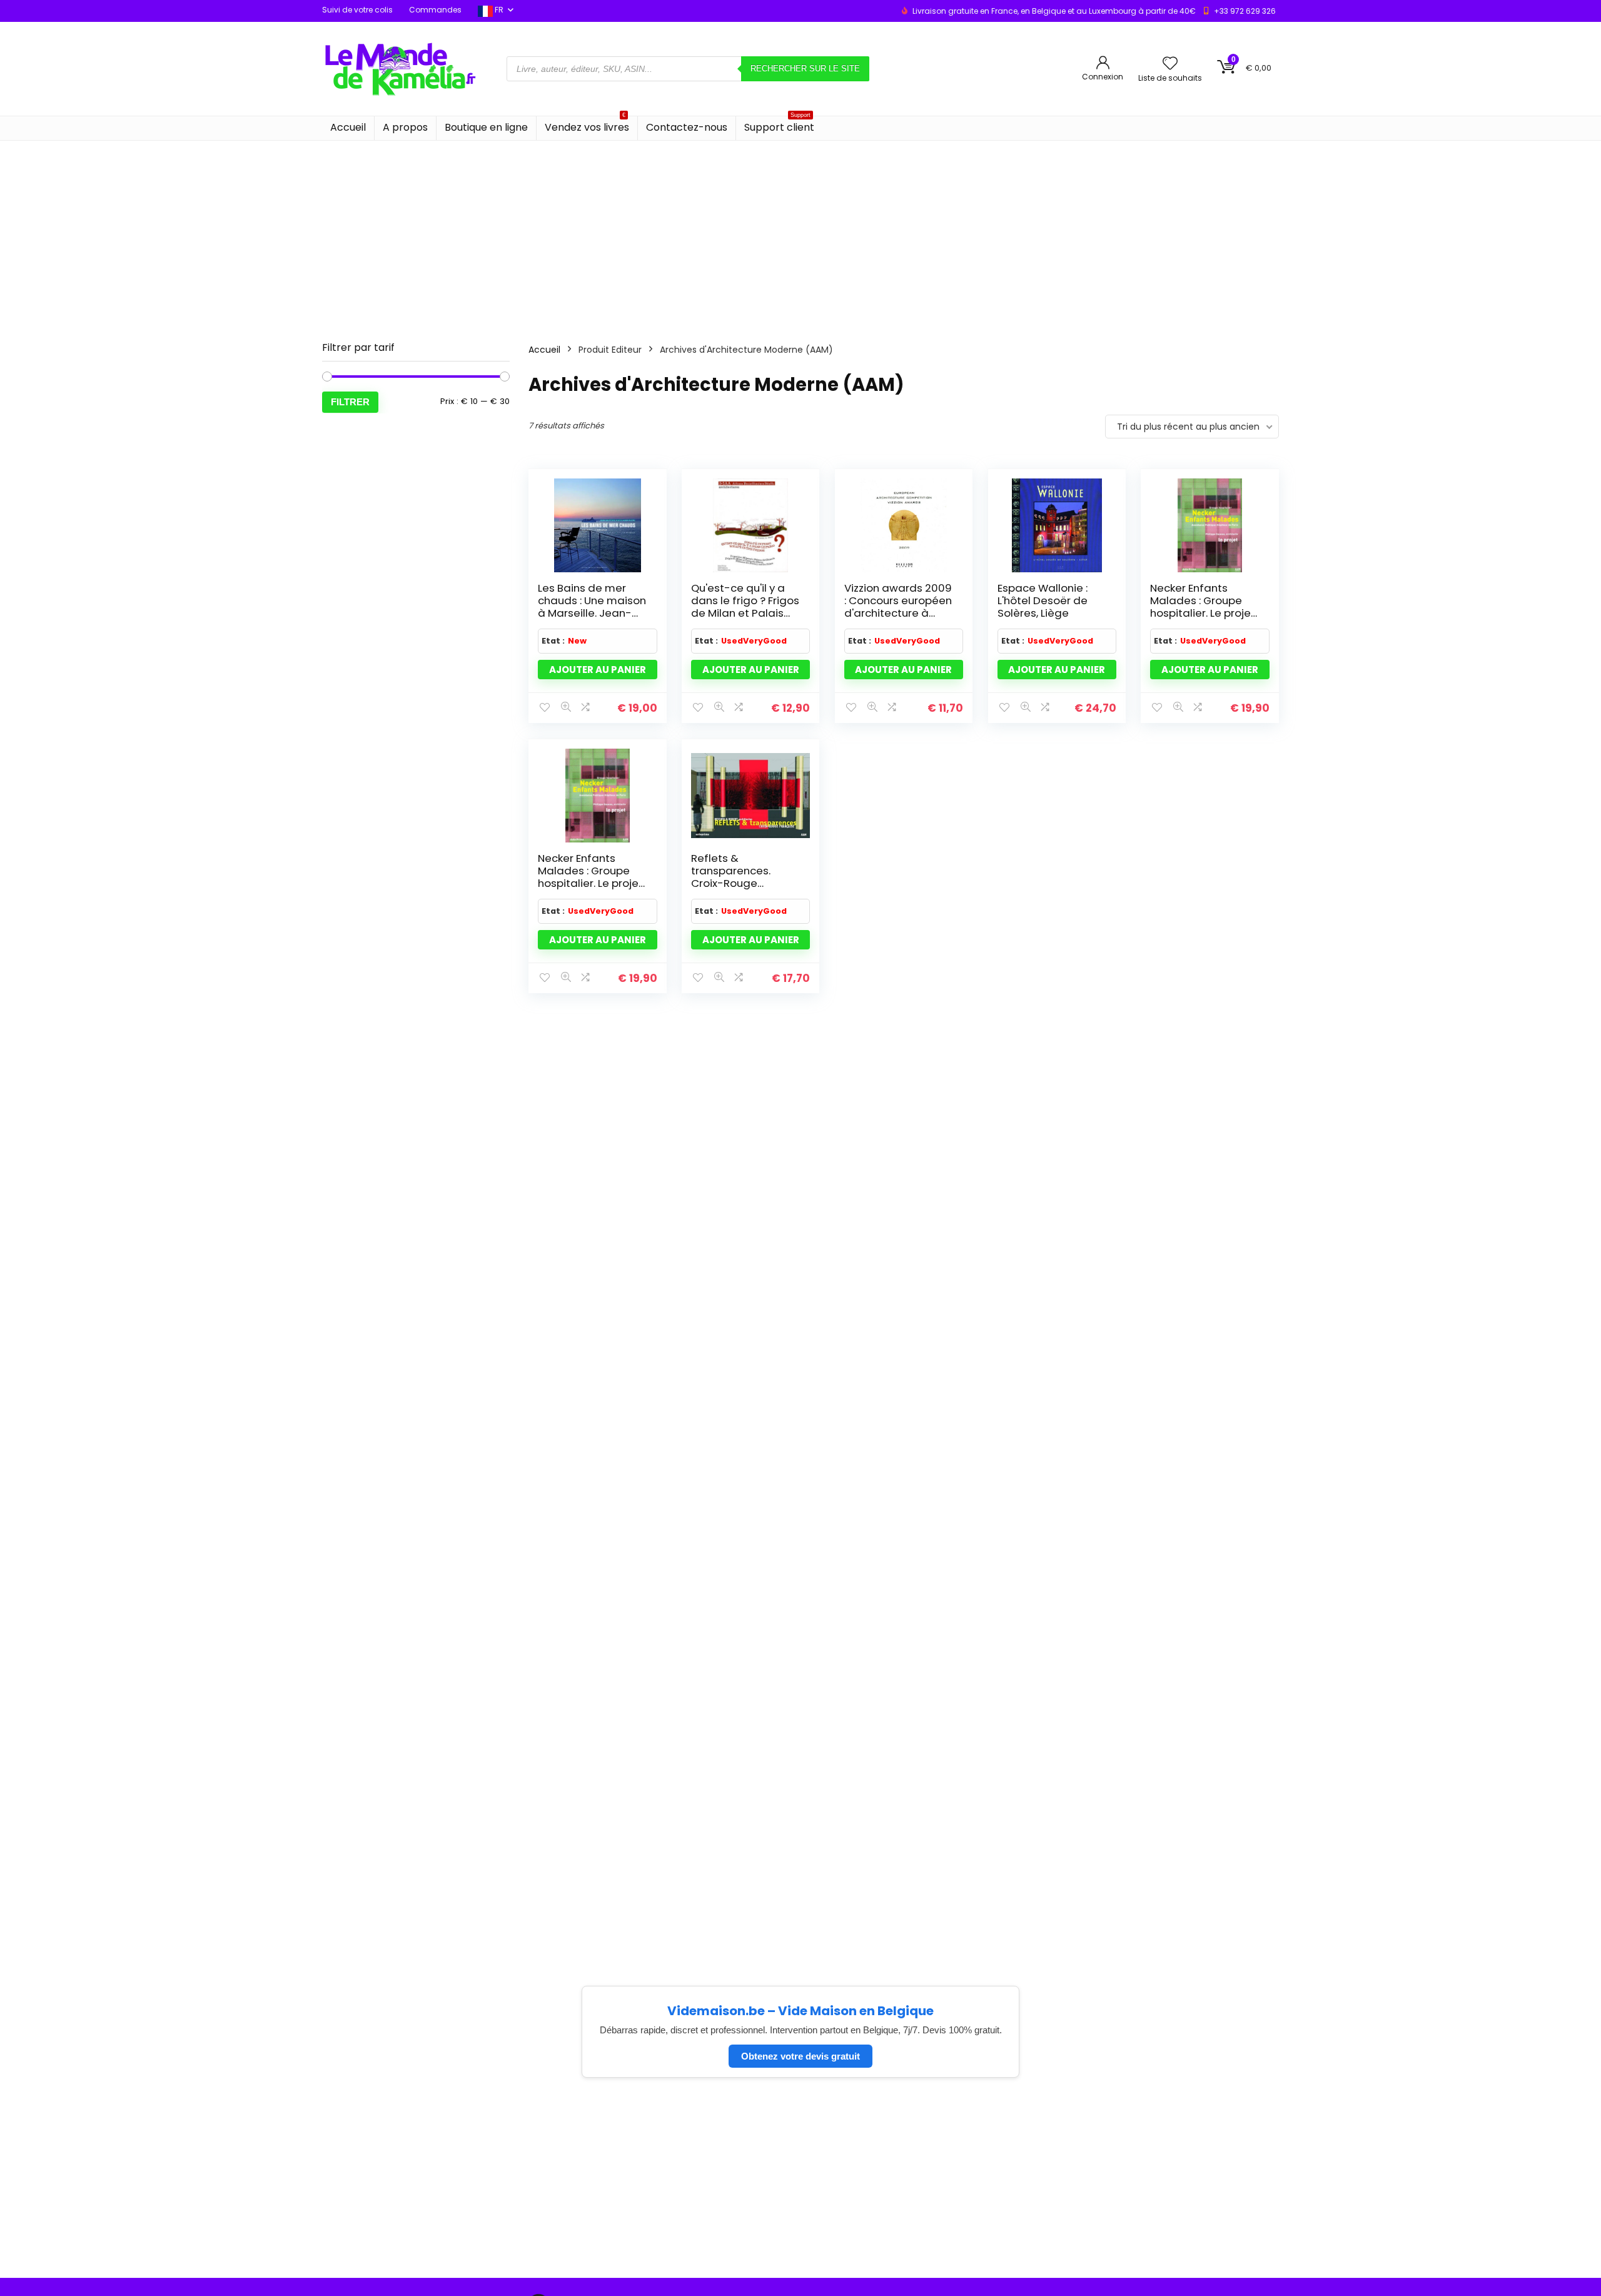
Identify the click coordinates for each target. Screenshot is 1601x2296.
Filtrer (350, 402)
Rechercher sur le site (805, 68)
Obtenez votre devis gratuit (800, 2056)
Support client (779, 125)
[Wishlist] (1170, 64)
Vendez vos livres (587, 125)
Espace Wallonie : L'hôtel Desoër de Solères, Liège (1043, 600)
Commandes (435, 10)
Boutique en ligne (486, 127)
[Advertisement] (800, 235)
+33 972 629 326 (1245, 11)
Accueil (348, 127)
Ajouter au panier (598, 670)
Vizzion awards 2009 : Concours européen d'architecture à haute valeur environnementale (898, 613)
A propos (405, 127)
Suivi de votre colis (357, 10)
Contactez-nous (687, 127)
